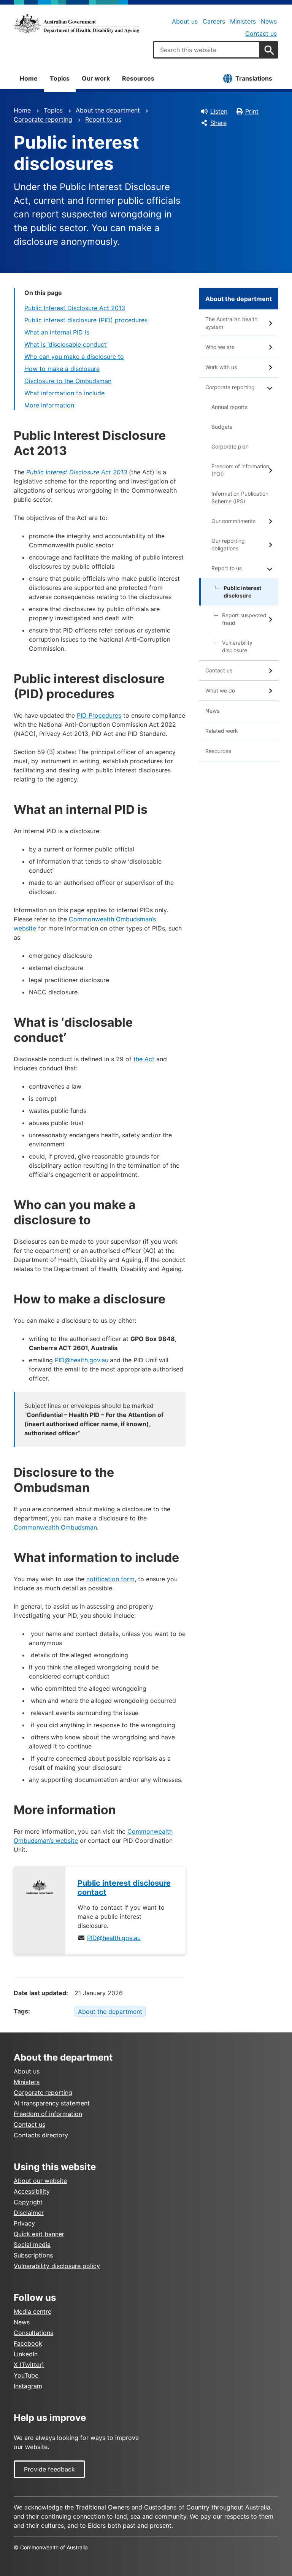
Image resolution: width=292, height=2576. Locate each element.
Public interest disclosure (242, 592)
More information (49, 405)
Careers (214, 21)
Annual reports (229, 407)
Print (252, 111)
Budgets (222, 427)
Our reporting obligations (228, 545)
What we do (220, 690)
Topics (60, 78)
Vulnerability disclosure (237, 646)
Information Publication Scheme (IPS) (240, 497)
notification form (110, 1579)
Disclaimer (29, 2213)
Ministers (243, 21)
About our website (40, 2181)
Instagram (28, 2386)
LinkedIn (26, 2354)
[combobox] (206, 50)
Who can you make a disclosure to (74, 357)
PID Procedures (99, 715)
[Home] (76, 24)
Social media (32, 2245)
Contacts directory (41, 2135)
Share (218, 123)
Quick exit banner (39, 2234)
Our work (96, 78)
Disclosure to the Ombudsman (68, 381)
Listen (219, 111)
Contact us (261, 33)
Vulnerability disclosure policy (57, 2266)
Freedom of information (48, 2114)
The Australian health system (231, 323)
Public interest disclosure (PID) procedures (86, 320)
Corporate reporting (43, 119)
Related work (222, 731)
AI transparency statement (52, 2103)
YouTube (26, 2375)
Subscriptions (33, 2255)
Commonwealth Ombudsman (55, 1527)
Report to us (103, 119)
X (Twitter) (29, 2365)
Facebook (28, 2343)
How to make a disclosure (62, 369)
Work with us (221, 367)
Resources (138, 78)
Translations (254, 78)
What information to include (64, 393)
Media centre (33, 2311)
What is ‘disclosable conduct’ (66, 344)
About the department (108, 110)
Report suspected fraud (244, 619)
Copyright (28, 2202)
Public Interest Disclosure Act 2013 (75, 308)
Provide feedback (49, 2469)
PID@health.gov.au (82, 1360)
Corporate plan (230, 446)
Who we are (220, 347)
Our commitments (233, 521)
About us (185, 21)
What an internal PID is (57, 332)
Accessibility (32, 2191)
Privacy (24, 2223)
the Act (144, 1059)
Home (29, 78)
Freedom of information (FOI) (240, 470)
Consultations (33, 2333)
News (269, 21)
